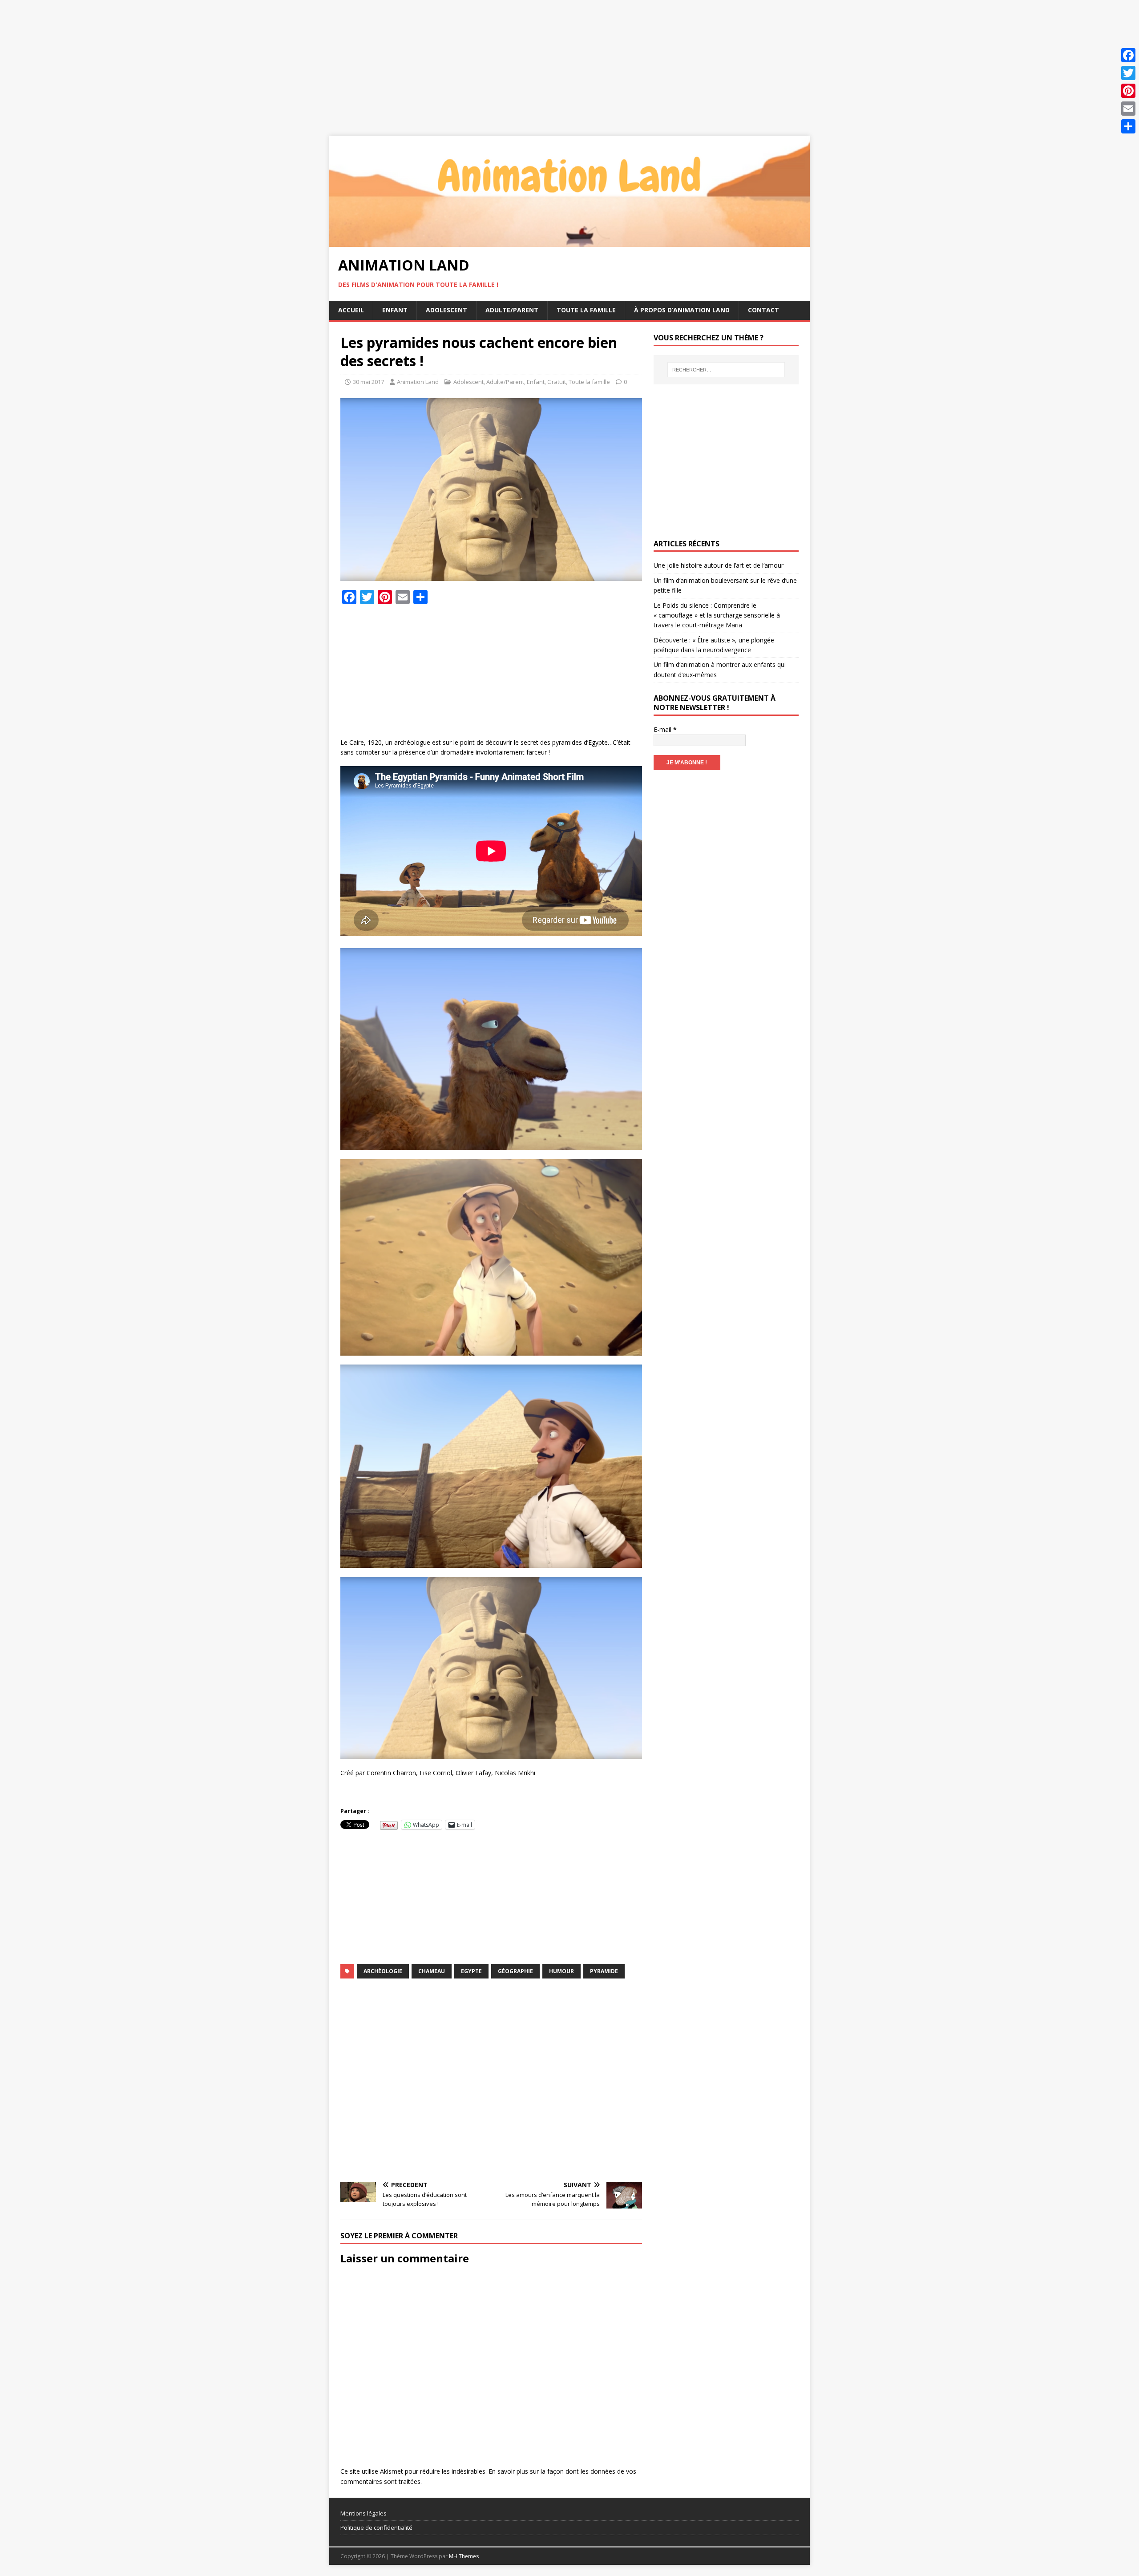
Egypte (471, 1971)
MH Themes (464, 2556)
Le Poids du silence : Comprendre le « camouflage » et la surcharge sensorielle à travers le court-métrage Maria (717, 615)
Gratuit (557, 382)
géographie (515, 1971)
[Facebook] (1128, 55)
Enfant (395, 310)
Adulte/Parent (512, 310)
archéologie (383, 1971)
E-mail (665, 729)
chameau (432, 1971)
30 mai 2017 (368, 382)
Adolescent (446, 310)
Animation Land (418, 382)
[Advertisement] (267, 62)
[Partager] (1128, 126)
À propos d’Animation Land (682, 310)
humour (561, 1971)
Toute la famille (586, 310)
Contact (763, 310)
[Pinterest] (1128, 91)
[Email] (1128, 109)
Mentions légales (364, 2513)
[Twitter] (1128, 73)
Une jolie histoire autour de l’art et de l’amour (719, 565)
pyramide (604, 1971)
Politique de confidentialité (376, 2528)
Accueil (351, 310)
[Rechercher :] (726, 370)
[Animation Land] (569, 242)
